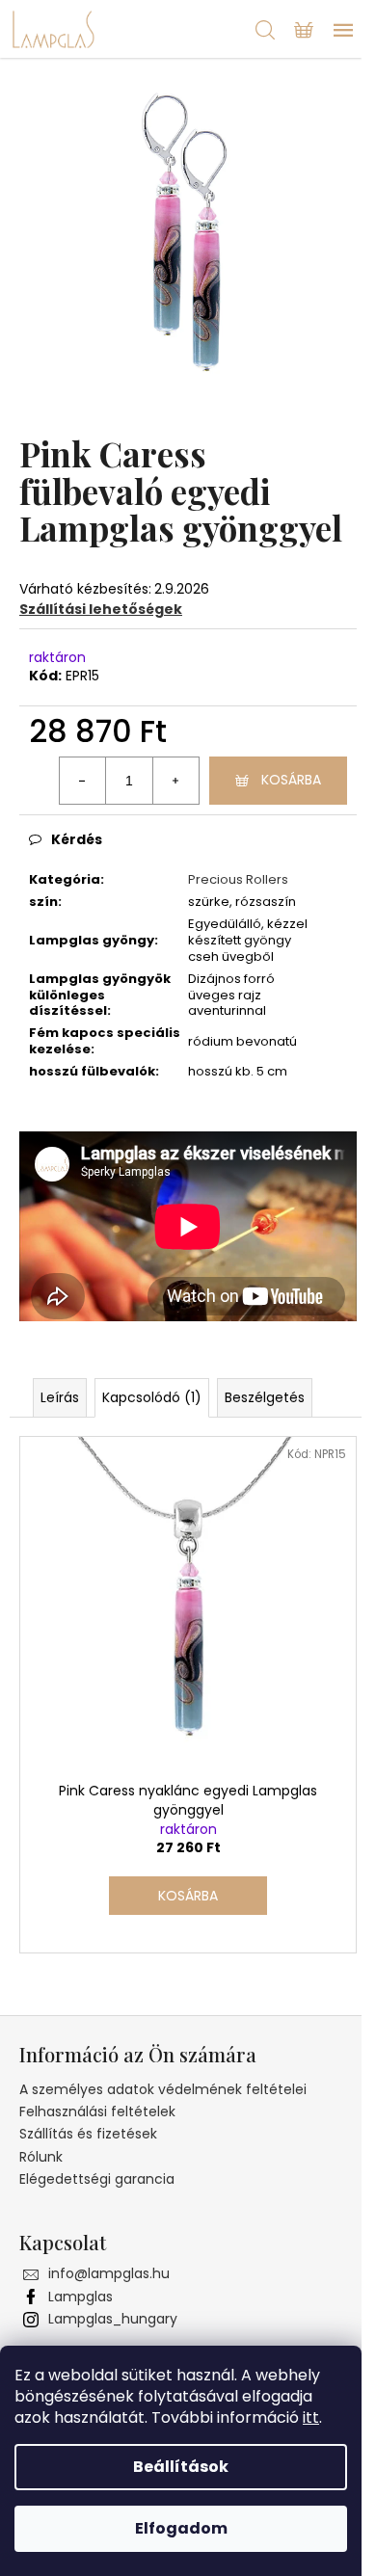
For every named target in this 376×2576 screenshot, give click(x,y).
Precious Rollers (238, 879)
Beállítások (181, 2467)
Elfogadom (181, 2528)
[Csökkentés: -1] (83, 781)
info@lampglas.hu (109, 2273)
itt (311, 2417)
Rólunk (41, 2157)
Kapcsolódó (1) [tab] (152, 1397)
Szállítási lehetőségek (101, 609)
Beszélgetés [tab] (265, 1397)
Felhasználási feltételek (97, 2111)
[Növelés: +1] (175, 781)
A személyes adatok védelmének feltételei (163, 2089)
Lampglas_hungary (113, 2319)
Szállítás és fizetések (88, 2134)
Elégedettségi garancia (97, 2179)
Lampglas (81, 2297)
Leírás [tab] (60, 1397)
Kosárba (291, 780)
